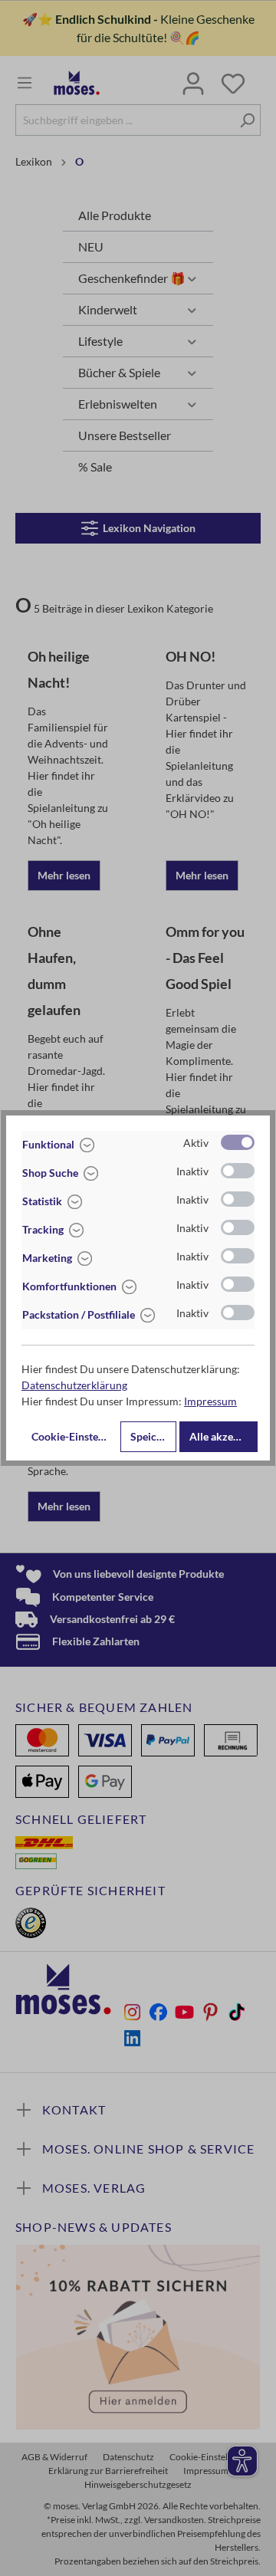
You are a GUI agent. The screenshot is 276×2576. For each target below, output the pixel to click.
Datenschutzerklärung (74, 1385)
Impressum (210, 1401)
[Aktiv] (238, 1142)
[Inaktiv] (238, 1171)
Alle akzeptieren (223, 1436)
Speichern (153, 1436)
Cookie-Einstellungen (74, 1436)
